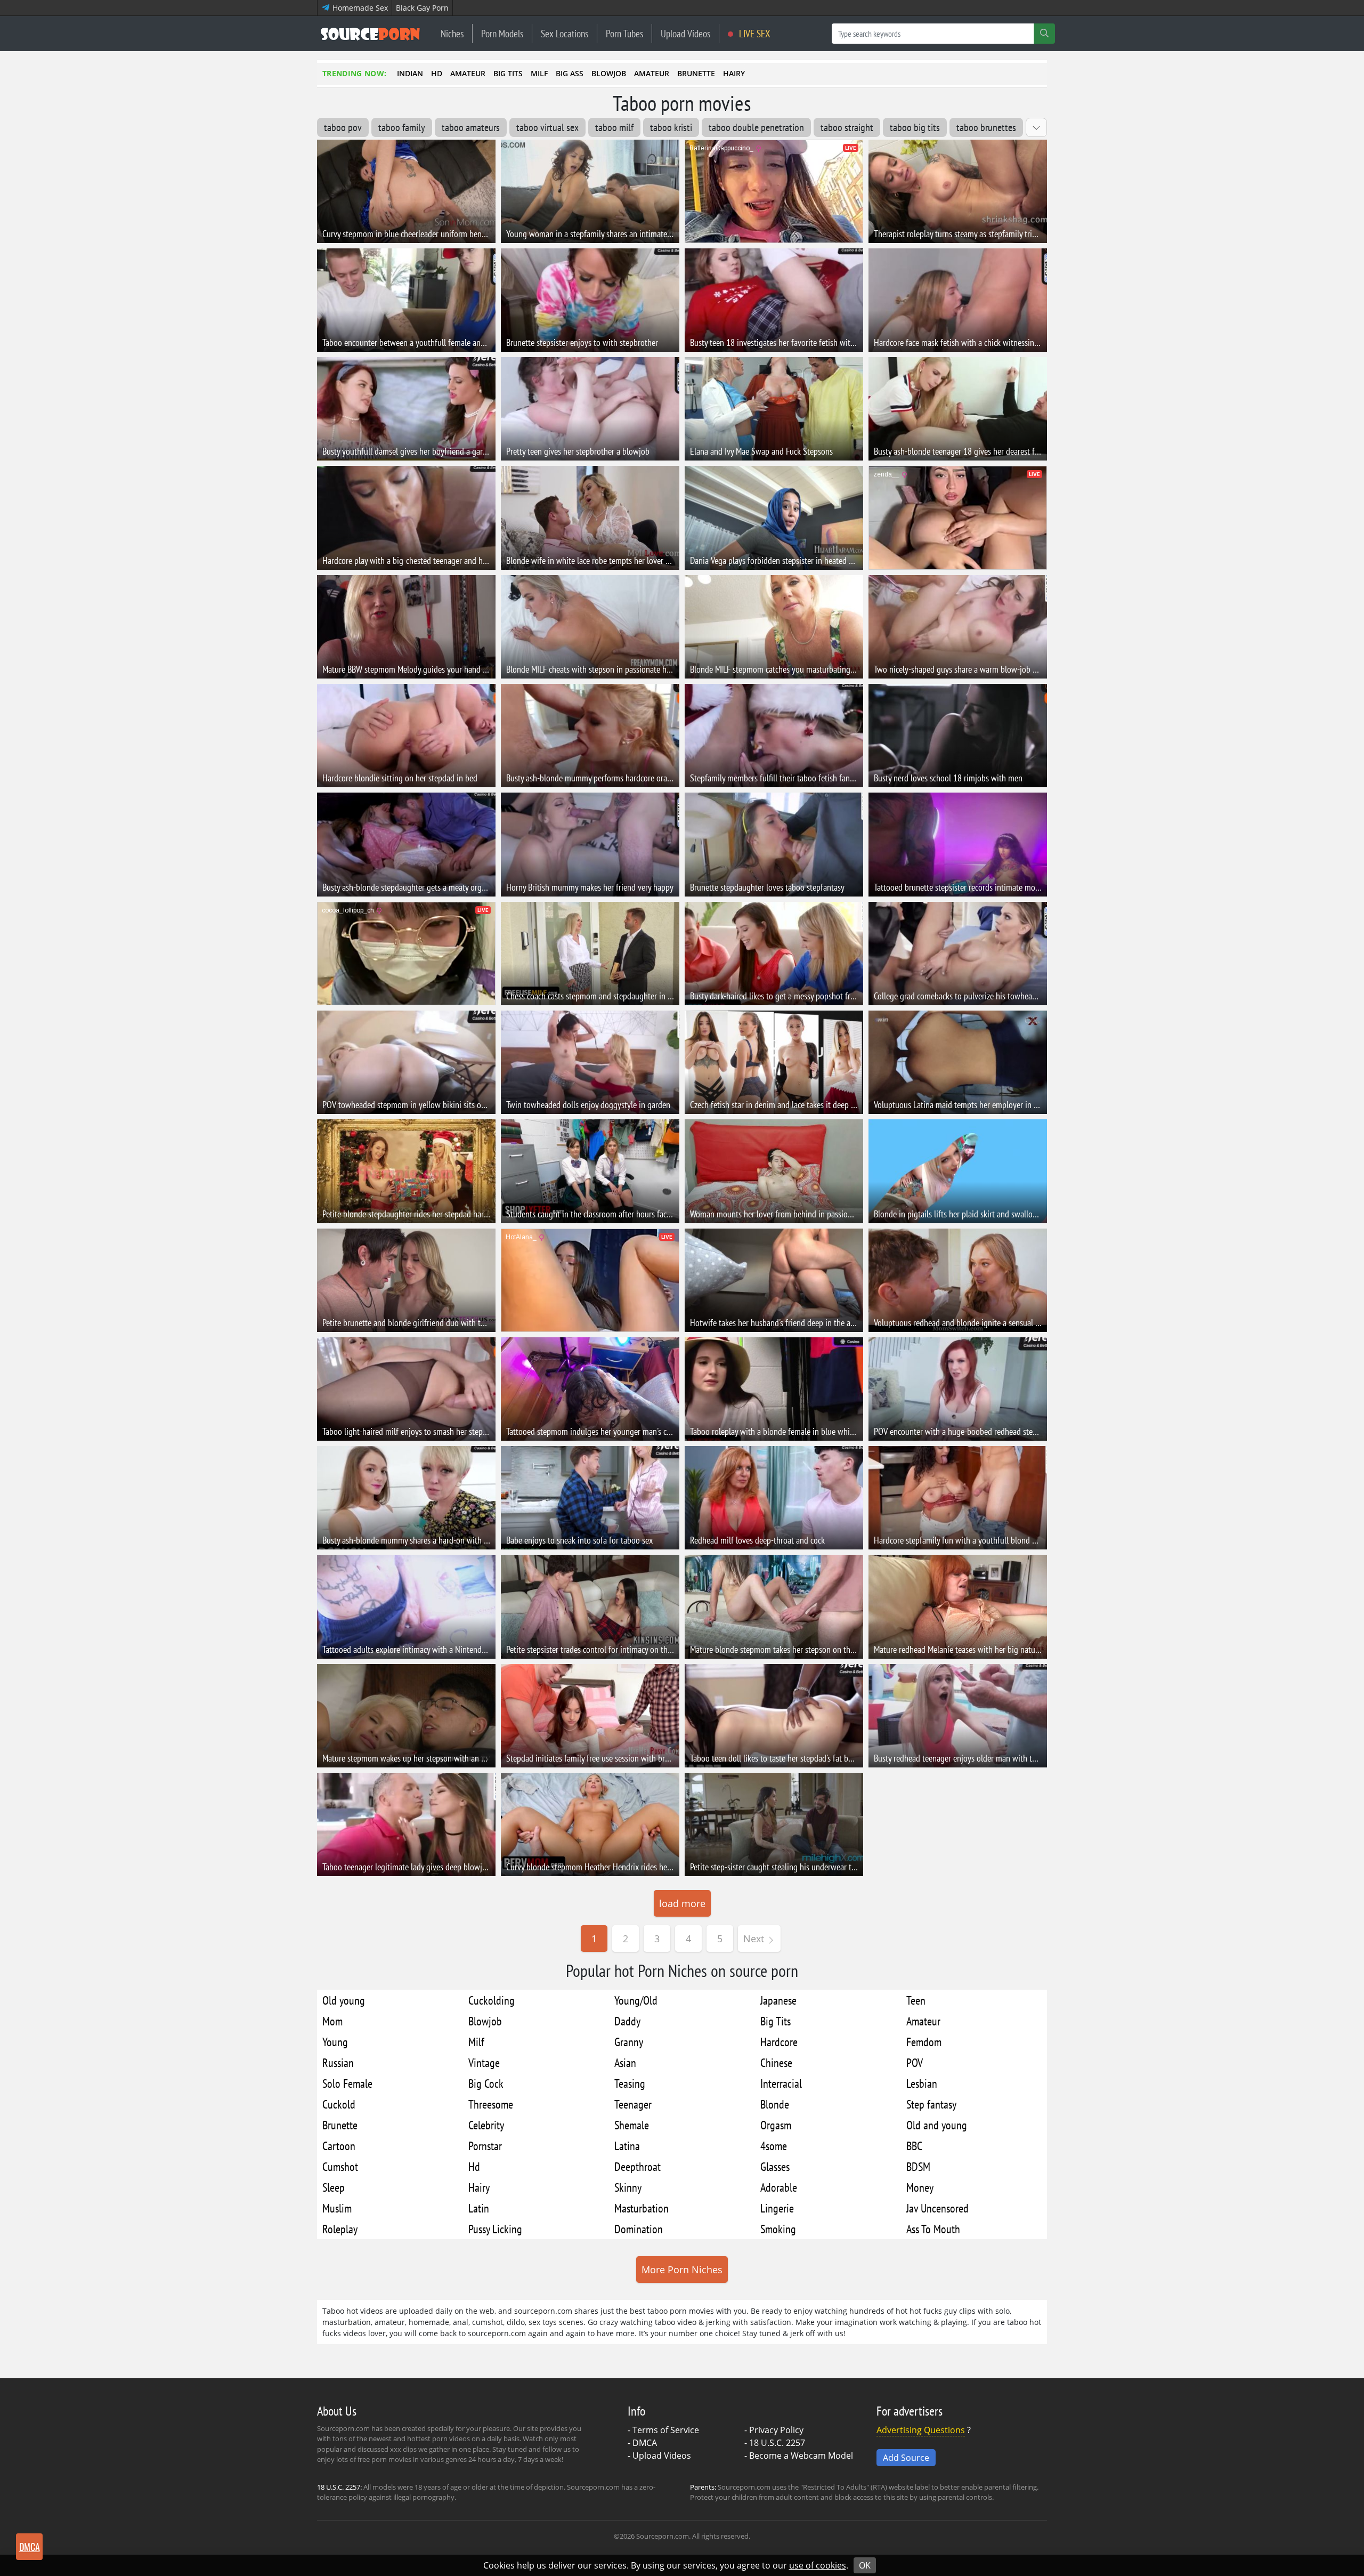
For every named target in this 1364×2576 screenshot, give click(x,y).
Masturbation (642, 2208)
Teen (916, 2000)
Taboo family (402, 127)
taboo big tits (915, 127)
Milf (476, 2042)
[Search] (1044, 34)
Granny (629, 2042)
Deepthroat (638, 2166)
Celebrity (486, 2125)
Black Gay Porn (422, 8)
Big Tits (776, 2021)
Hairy (479, 2187)
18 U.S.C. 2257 (777, 2443)
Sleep (334, 2187)
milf (539, 73)
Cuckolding (492, 2000)
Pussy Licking (495, 2229)
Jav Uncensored (937, 2208)
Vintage (484, 2062)
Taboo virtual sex (547, 127)
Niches (452, 33)
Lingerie (777, 2208)
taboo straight (847, 127)
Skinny (628, 2187)
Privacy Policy (776, 2430)
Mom (332, 2021)
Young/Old (636, 2000)
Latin (479, 2208)
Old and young (937, 2125)
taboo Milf (614, 127)
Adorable (779, 2187)
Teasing (630, 2083)
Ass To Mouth (933, 2229)
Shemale (632, 2125)
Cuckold (339, 2104)
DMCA (645, 2443)
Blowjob (485, 2021)
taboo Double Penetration (756, 127)
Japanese (778, 2000)
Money (920, 2187)
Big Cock (486, 2083)
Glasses (775, 2166)
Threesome (491, 2104)
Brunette (340, 2125)
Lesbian (922, 2083)
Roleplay (340, 2229)
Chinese (776, 2062)
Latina (627, 2146)
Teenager (633, 2104)
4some (774, 2146)
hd (437, 73)
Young (335, 2042)
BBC (914, 2146)
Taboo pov (343, 127)
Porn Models (502, 33)
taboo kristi (671, 127)
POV (915, 2062)
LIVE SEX (754, 33)
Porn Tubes (624, 33)
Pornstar (485, 2146)
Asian (625, 2062)
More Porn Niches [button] (682, 2270)
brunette (696, 73)
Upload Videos (685, 33)
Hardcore (779, 2042)
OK (865, 2565)
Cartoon (339, 2146)
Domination (639, 2229)
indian (410, 73)
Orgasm (776, 2125)
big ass (570, 73)
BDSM (918, 2166)
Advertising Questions (921, 2430)
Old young (344, 2000)
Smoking (778, 2229)
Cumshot (340, 2166)
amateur (468, 73)
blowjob (609, 73)
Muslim (337, 2208)
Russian (338, 2062)
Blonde (775, 2104)
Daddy (627, 2021)
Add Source (906, 2458)
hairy (734, 73)
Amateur (923, 2021)
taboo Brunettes (986, 127)
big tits (508, 73)
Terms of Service (666, 2430)
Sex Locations (565, 33)
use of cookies (818, 2565)
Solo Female (347, 2083)
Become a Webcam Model (801, 2456)
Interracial (781, 2083)
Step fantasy (931, 2104)
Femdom (924, 2042)
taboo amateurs (471, 127)
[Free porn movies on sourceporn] (370, 34)
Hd (474, 2166)
